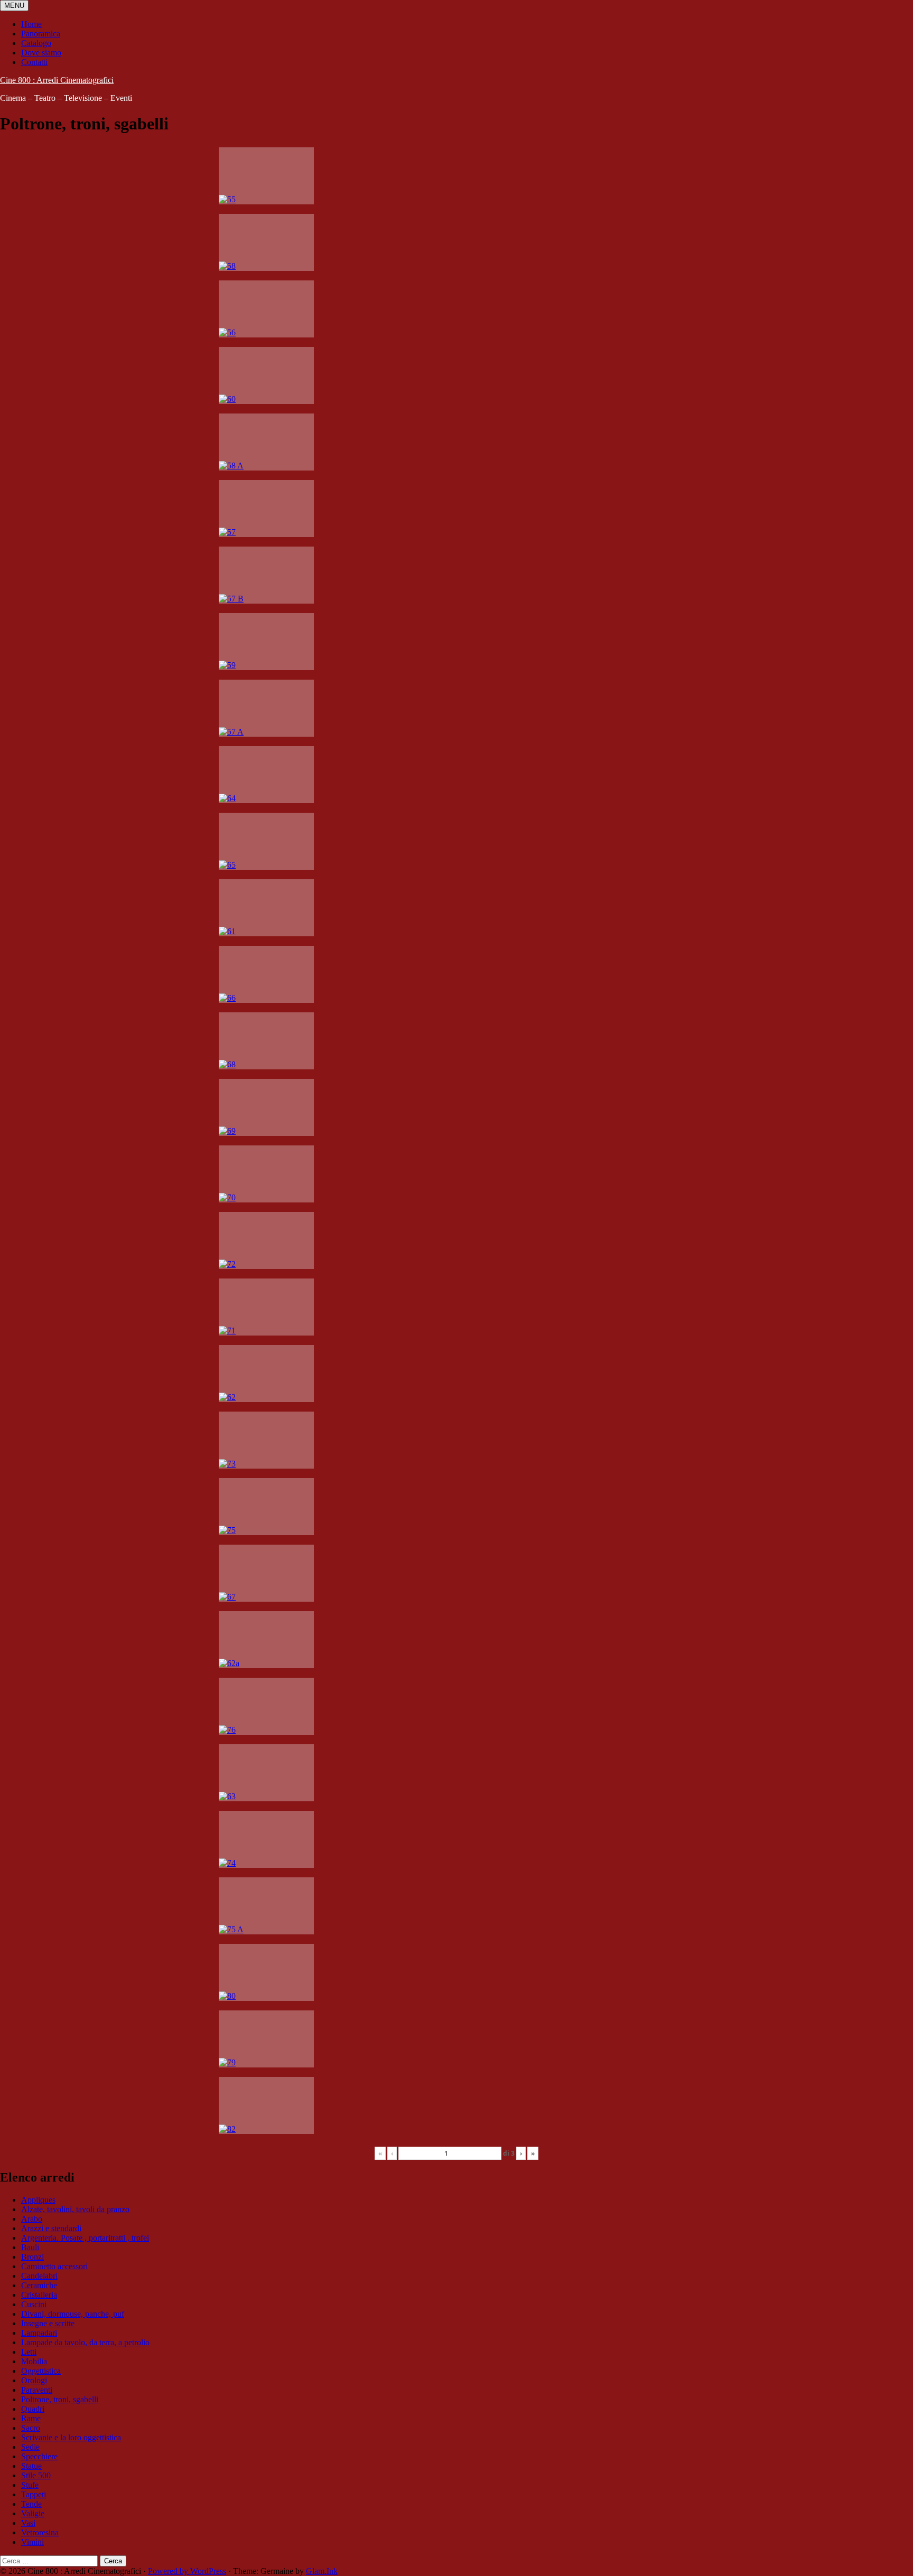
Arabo (32, 2219)
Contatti (34, 62)
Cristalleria (39, 2295)
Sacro (31, 2428)
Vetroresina (40, 2532)
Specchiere (39, 2456)
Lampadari (39, 2333)
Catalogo (36, 43)
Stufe (30, 2485)
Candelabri (39, 2276)
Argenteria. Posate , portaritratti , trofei (85, 2238)
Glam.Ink (322, 2571)
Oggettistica (41, 2371)
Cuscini (34, 2304)
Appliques (38, 2200)
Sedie (30, 2447)
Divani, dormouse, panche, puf (73, 2314)
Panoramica (41, 34)
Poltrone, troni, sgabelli (60, 2399)
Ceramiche (39, 2285)
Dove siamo (41, 53)
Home (31, 24)
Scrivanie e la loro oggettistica (71, 2437)
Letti (29, 2352)
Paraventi (37, 2390)
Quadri (33, 2409)
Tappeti (34, 2494)
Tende (31, 2504)
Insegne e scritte (48, 2323)
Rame (31, 2418)
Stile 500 (36, 2475)
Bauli (30, 2247)
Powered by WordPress (187, 2571)
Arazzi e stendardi (51, 2228)
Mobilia (34, 2361)
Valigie (33, 2513)
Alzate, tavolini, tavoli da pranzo (75, 2209)
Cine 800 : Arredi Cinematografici (57, 80)
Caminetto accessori (54, 2266)
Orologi (34, 2380)
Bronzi (32, 2257)
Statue (31, 2466)
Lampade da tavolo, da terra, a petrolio (85, 2342)
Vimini (32, 2542)
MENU (14, 6)
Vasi (28, 2523)
